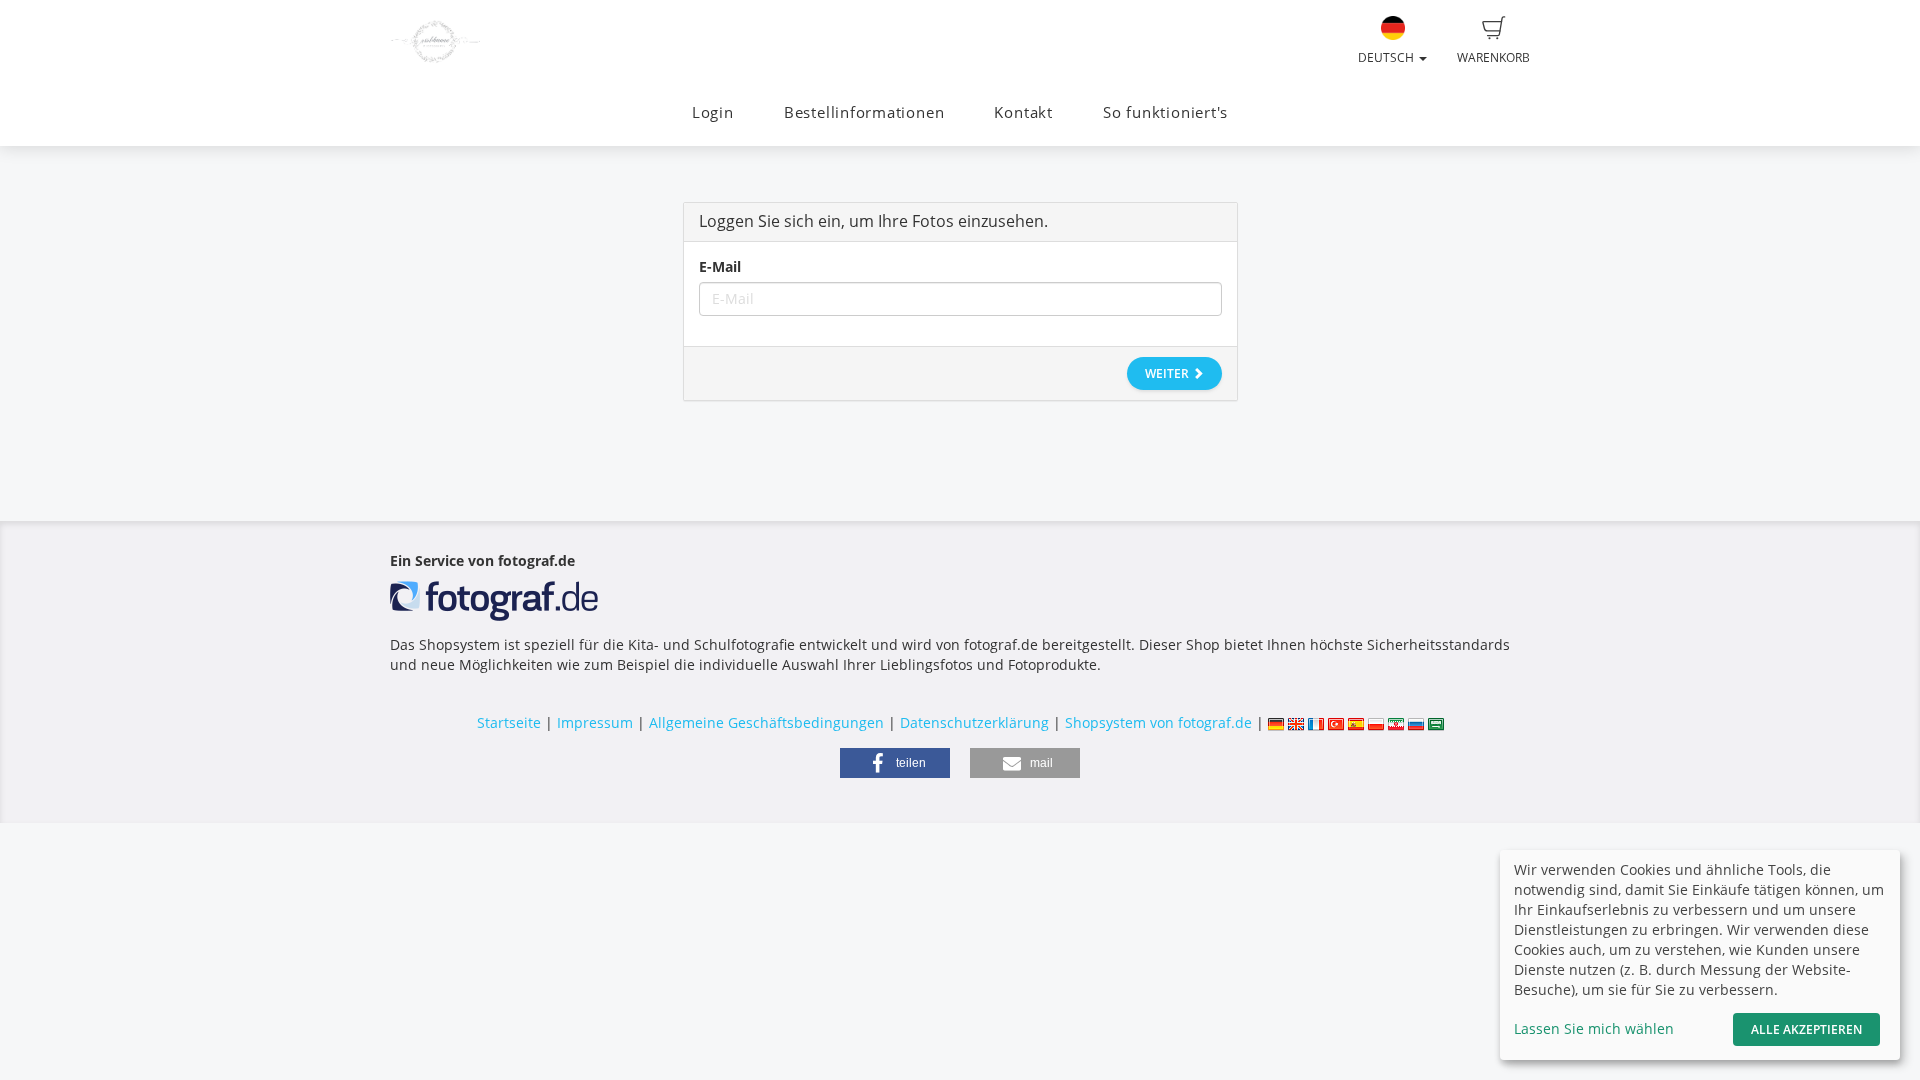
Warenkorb (1493, 57)
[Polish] (1376, 722)
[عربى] (1436, 722)
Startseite (509, 722)
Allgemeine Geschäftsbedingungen (766, 722)
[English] (1296, 722)
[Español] (1356, 722)
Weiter (1168, 373)
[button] (895, 763)
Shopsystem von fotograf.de (1158, 722)
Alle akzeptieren (1806, 1029)
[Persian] (1396, 722)
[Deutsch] (1276, 722)
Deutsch (1387, 57)
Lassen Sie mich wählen (1594, 1028)
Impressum (595, 722)
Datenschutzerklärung (974, 722)
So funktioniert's (1165, 112)
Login (713, 112)
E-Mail (720, 266)
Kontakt (1023, 112)
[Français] (1316, 722)
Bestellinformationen (864, 112)
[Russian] (1416, 722)
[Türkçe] (1336, 722)
